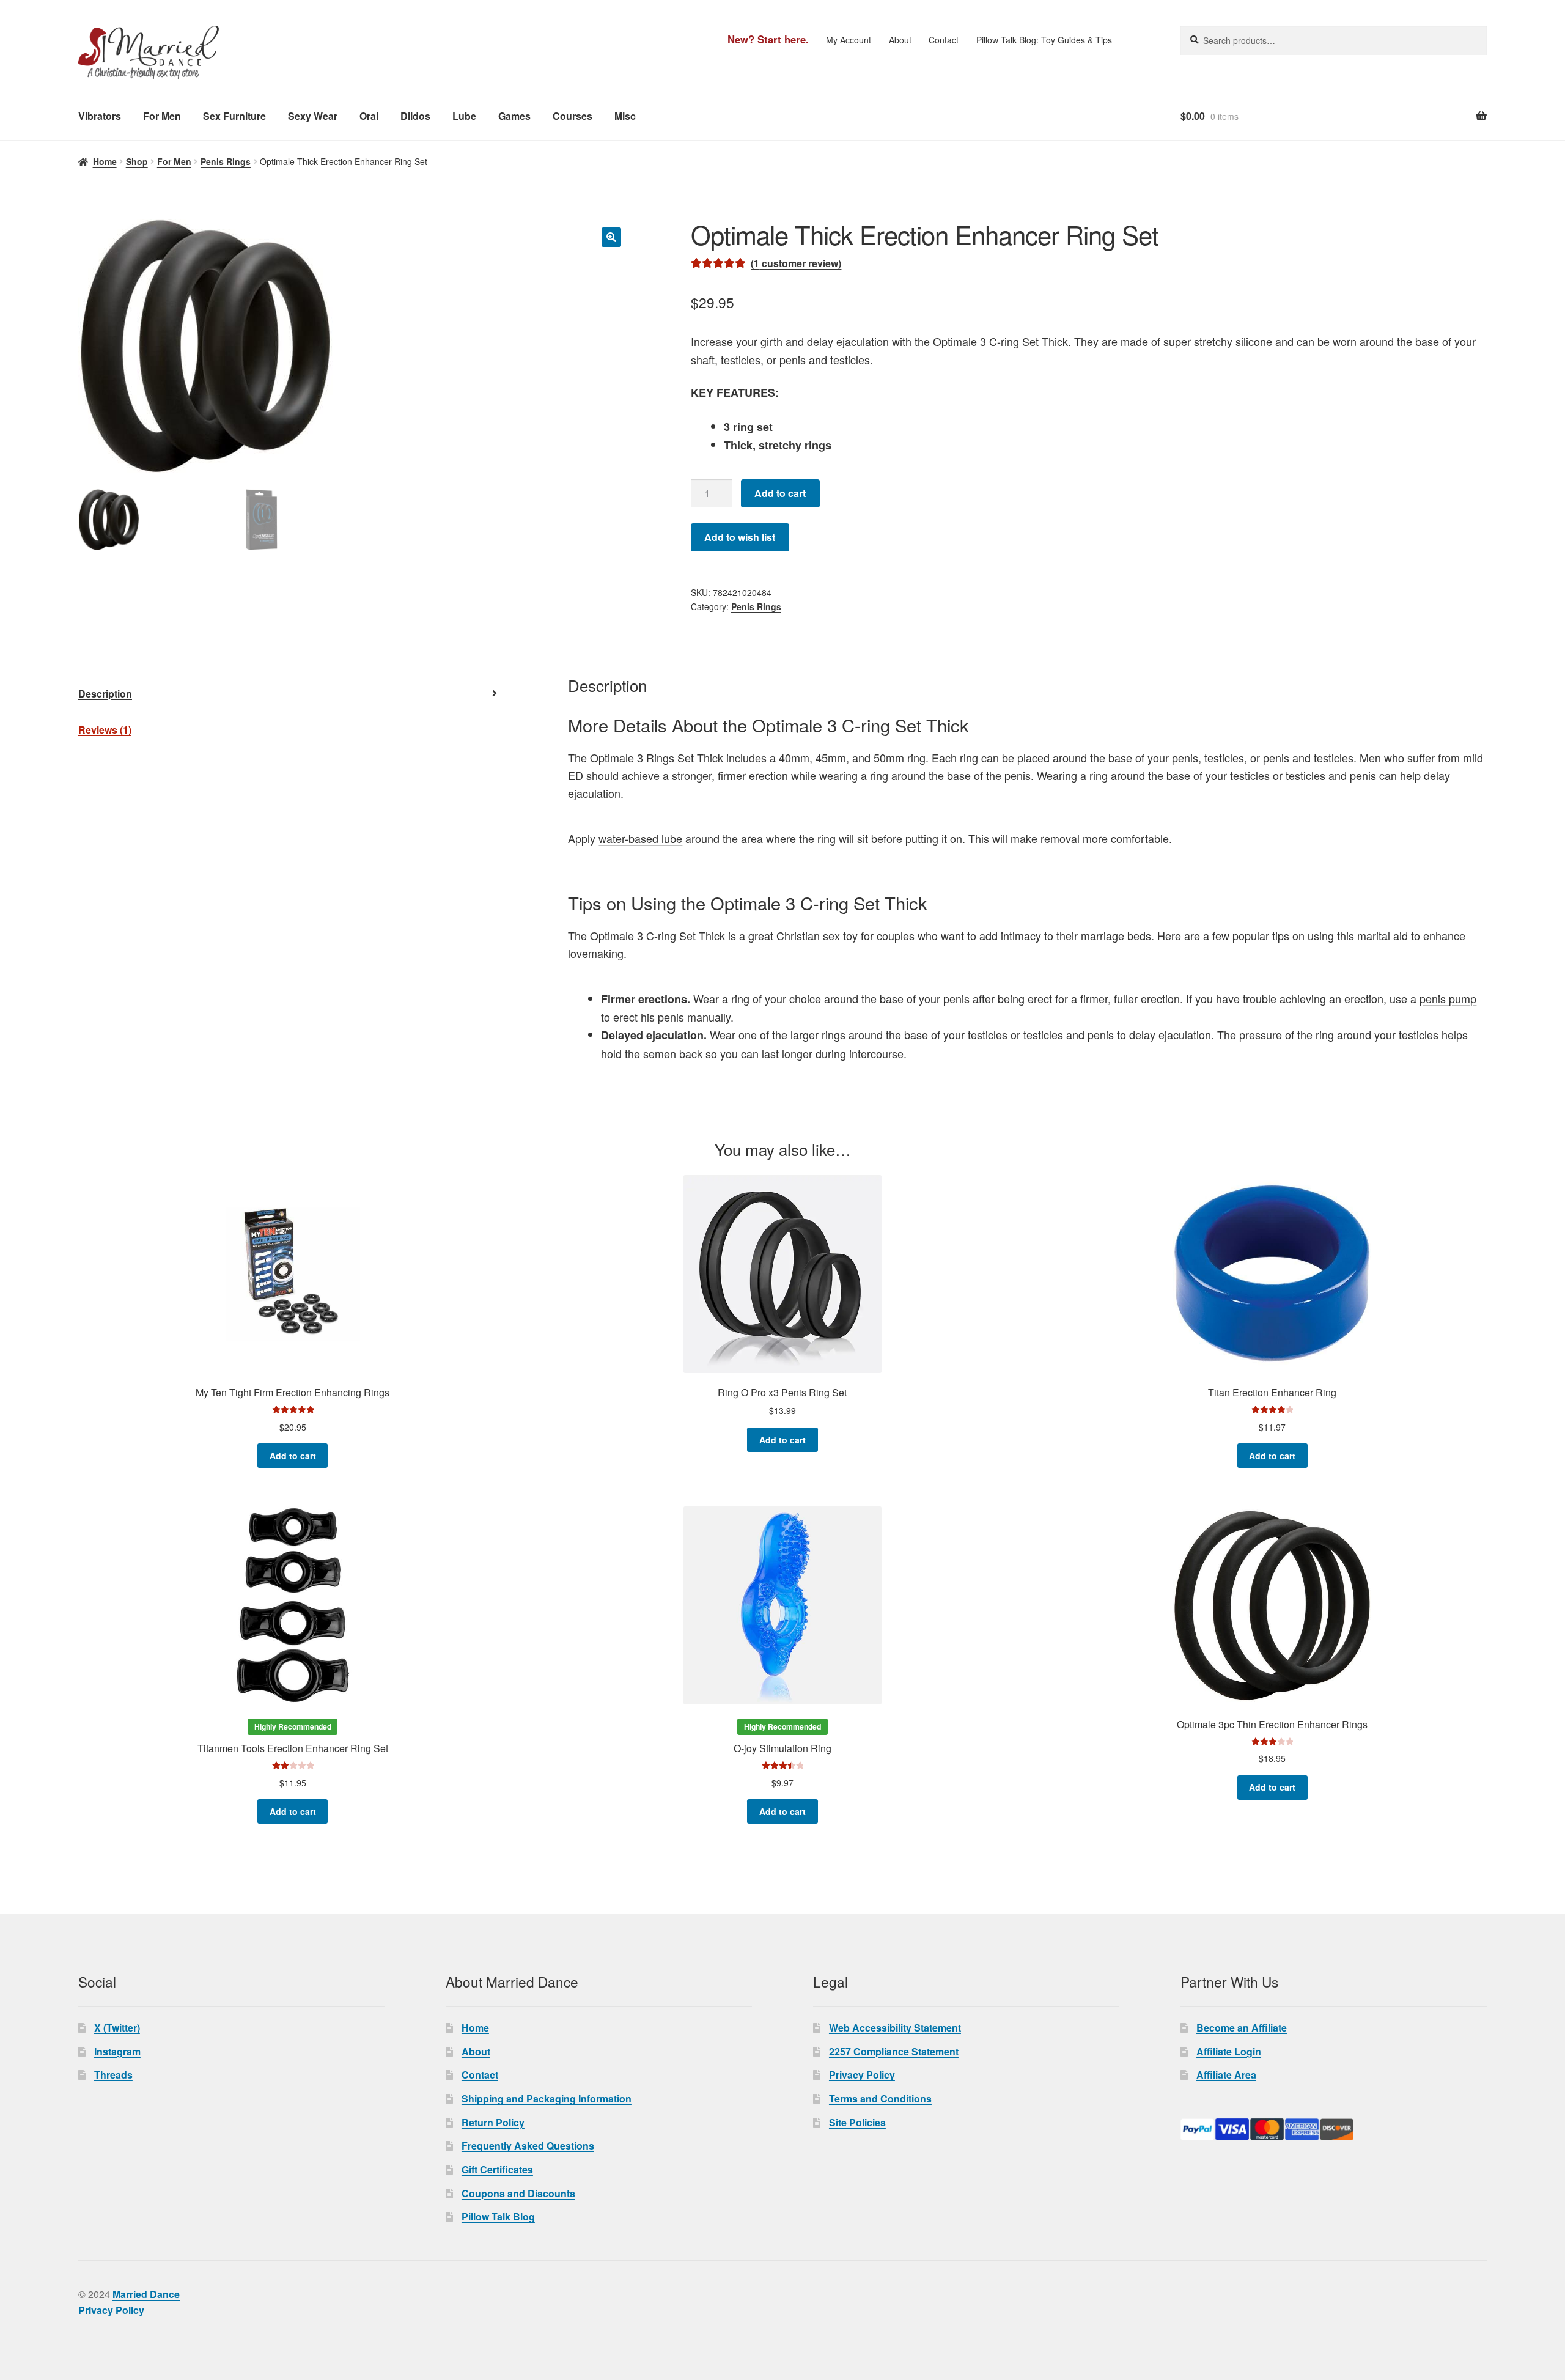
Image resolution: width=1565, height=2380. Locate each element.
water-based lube (640, 838)
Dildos (415, 116)
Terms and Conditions (880, 2098)
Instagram (117, 2051)
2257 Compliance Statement (894, 2051)
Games (514, 116)
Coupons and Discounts (518, 2193)
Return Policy (493, 2122)
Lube (464, 116)
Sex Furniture (234, 116)
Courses (573, 116)
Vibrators (100, 116)
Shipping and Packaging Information (547, 2098)
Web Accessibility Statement (895, 2028)
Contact (944, 40)
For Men (162, 116)
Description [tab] (105, 694)
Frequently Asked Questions (528, 2146)
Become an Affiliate (1242, 2028)
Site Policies (857, 2122)
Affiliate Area (1226, 2075)
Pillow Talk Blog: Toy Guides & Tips (1044, 40)
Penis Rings (226, 161)
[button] (611, 237)
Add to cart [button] (293, 1456)
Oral (369, 116)
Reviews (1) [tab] (105, 730)
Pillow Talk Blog (498, 2216)
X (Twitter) (117, 2028)
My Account (849, 40)
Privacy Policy (862, 2075)
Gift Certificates (497, 2169)
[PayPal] (1334, 2129)
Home (105, 161)
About (900, 40)
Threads (113, 2075)
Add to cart (780, 493)
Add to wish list (740, 537)
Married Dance (146, 2294)
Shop (137, 161)
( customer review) (796, 263)
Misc (625, 116)
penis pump (1448, 998)
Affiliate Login (1229, 2051)
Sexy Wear (313, 116)
